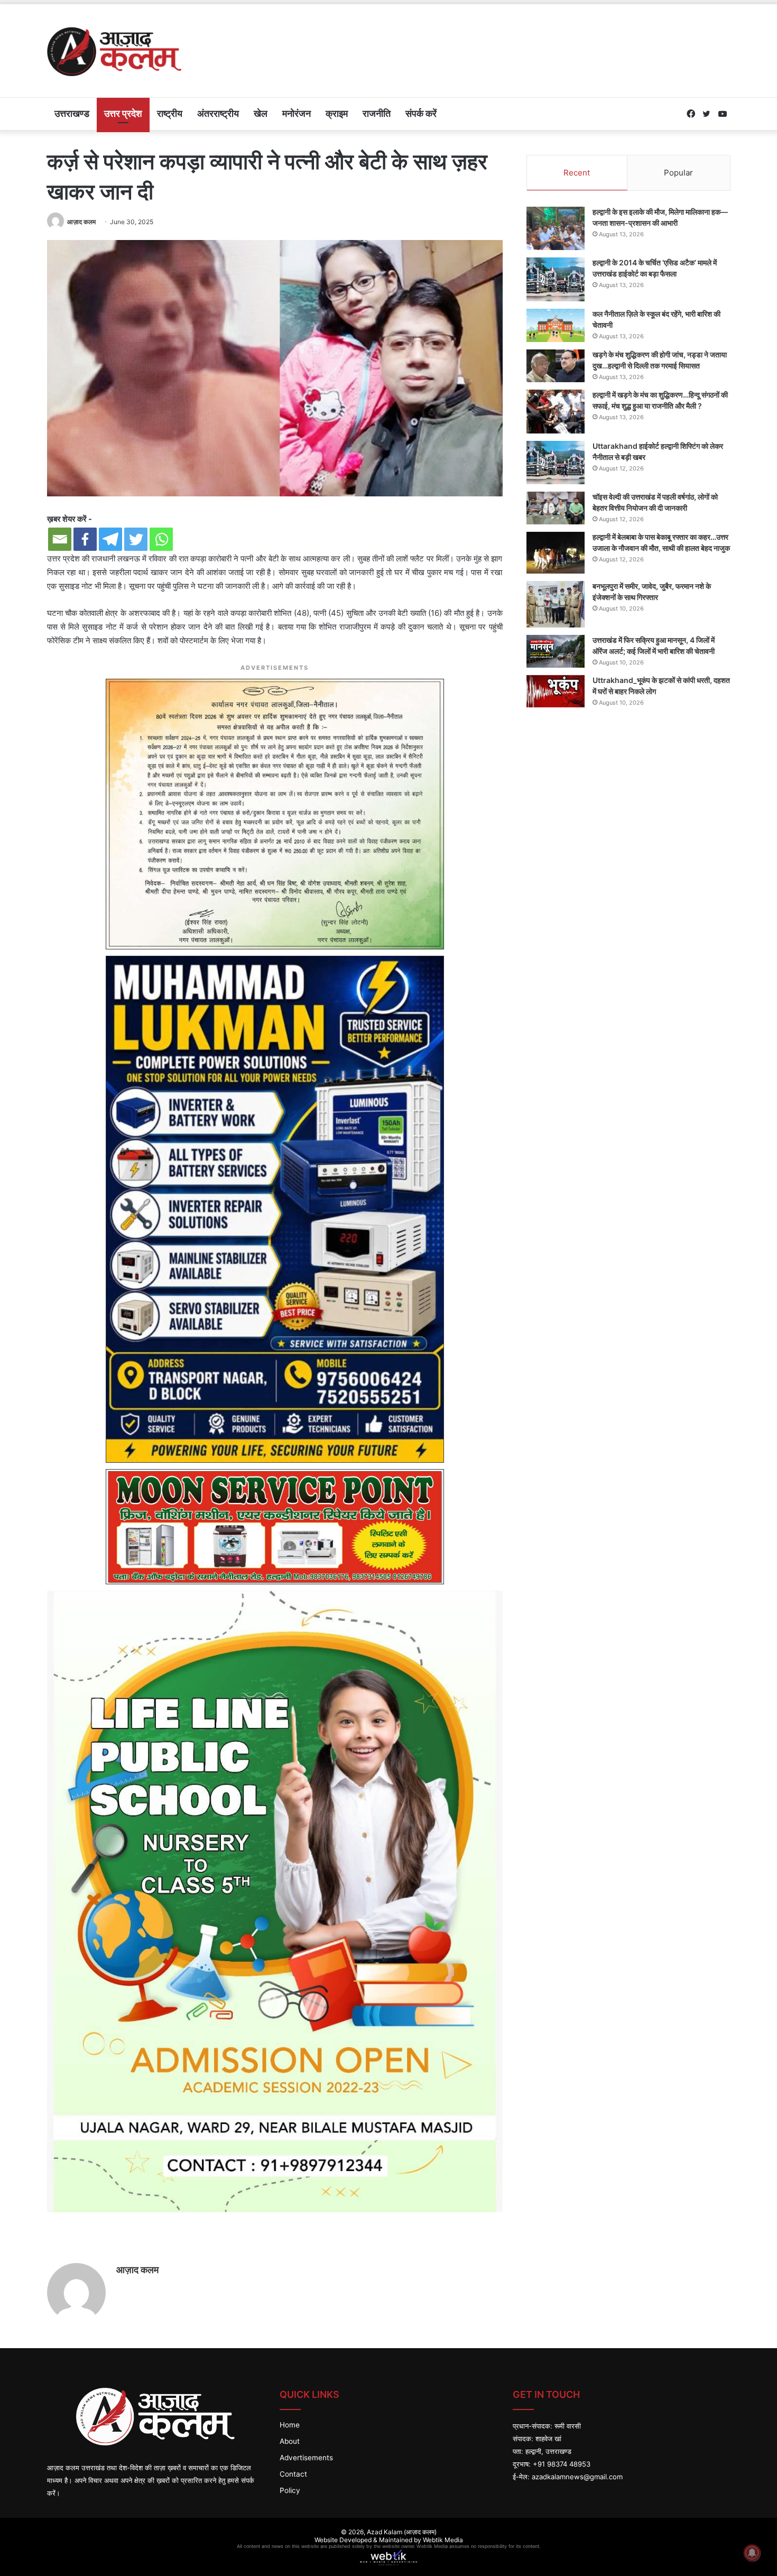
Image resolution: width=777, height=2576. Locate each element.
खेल (261, 113)
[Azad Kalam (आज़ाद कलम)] (114, 51)
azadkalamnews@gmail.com (577, 2477)
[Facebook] (85, 539)
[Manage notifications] (752, 2553)
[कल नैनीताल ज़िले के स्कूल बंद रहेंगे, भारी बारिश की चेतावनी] (556, 326)
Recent (577, 173)
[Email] (60, 539)
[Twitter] (136, 539)
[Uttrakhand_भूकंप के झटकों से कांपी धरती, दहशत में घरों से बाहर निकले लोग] (556, 691)
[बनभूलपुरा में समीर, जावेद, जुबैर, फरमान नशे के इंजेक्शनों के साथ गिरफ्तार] (556, 604)
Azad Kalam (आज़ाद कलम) (402, 2532)
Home (290, 2425)
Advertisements (306, 2458)
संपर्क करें (421, 113)
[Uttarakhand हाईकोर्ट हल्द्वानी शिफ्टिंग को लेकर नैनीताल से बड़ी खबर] (556, 463)
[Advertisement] (505, 39)
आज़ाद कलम (81, 222)
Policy (290, 2490)
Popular (678, 173)
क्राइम (337, 113)
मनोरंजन (297, 113)
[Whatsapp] (161, 539)
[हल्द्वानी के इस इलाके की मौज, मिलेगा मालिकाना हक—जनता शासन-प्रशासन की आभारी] (556, 229)
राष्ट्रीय (170, 113)
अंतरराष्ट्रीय (218, 113)
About (290, 2441)
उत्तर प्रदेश (123, 113)
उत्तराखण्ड (72, 113)
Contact (293, 2474)
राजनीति (377, 113)
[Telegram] (110, 539)
